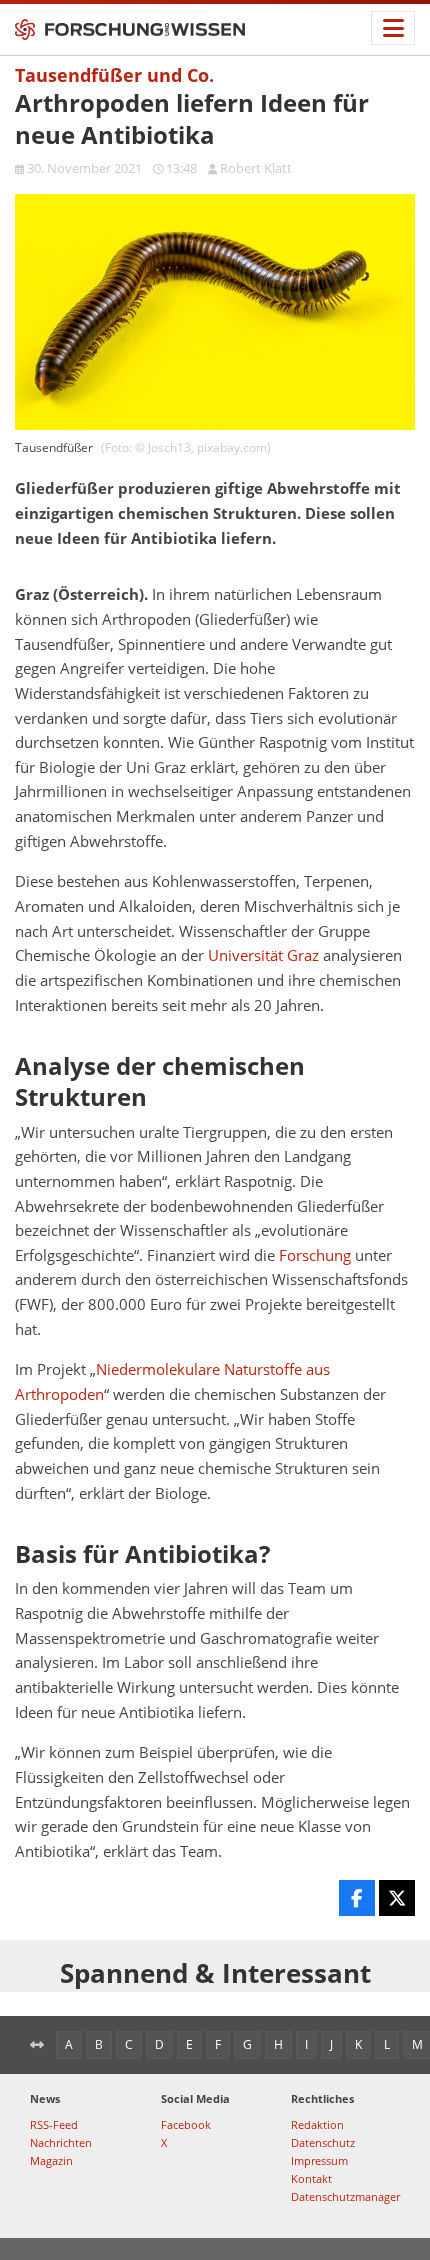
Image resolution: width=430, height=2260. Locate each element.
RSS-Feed (54, 2124)
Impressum (319, 2160)
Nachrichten (61, 2142)
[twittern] (397, 1898)
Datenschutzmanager (345, 2196)
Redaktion (317, 2124)
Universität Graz (263, 955)
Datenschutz (323, 2142)
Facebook (186, 2124)
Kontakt (311, 2178)
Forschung (315, 1255)
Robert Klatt (256, 168)
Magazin (51, 2160)
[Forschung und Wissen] (130, 30)
